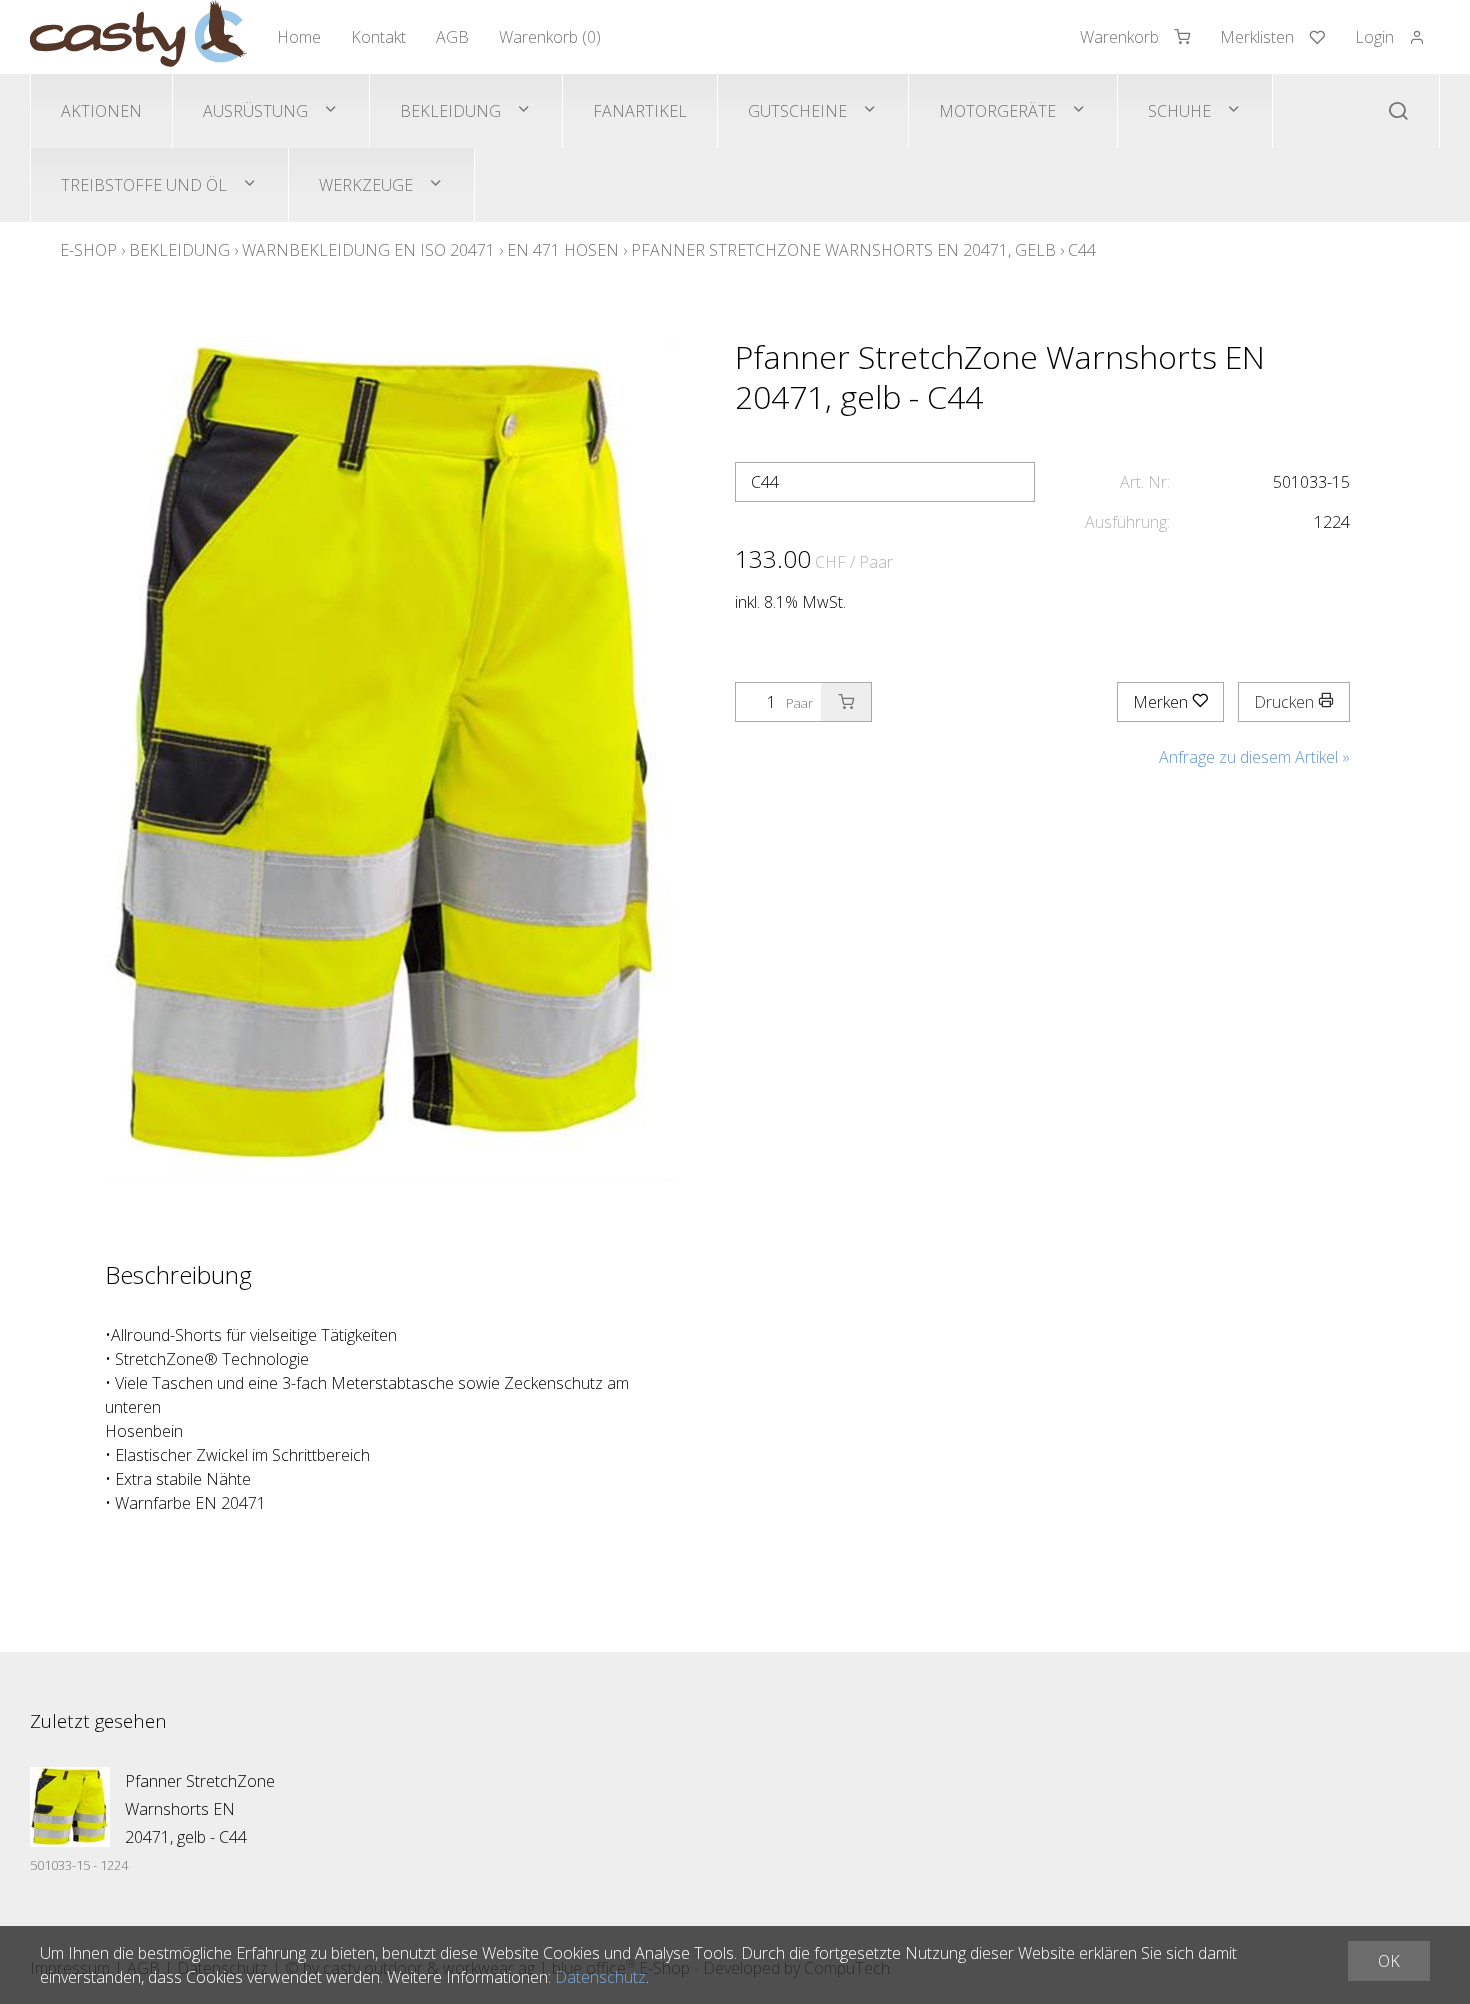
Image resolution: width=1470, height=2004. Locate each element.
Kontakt (378, 37)
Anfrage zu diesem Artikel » (1254, 757)
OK (1389, 1961)
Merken (1162, 702)
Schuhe (1179, 111)
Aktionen (101, 111)
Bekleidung (450, 111)
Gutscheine (797, 111)
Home (299, 37)
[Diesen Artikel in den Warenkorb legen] (846, 702)
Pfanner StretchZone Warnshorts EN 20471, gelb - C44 (200, 1809)
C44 (1082, 250)
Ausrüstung (255, 111)
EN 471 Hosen (563, 250)
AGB (452, 37)
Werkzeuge (366, 185)
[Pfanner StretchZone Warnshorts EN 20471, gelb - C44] (70, 1807)
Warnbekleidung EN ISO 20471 (368, 250)
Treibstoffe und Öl (144, 185)
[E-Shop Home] (138, 37)
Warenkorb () (550, 37)
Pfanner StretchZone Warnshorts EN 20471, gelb (843, 250)
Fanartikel (640, 111)
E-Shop (88, 250)
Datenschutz (600, 1977)
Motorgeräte (997, 111)
